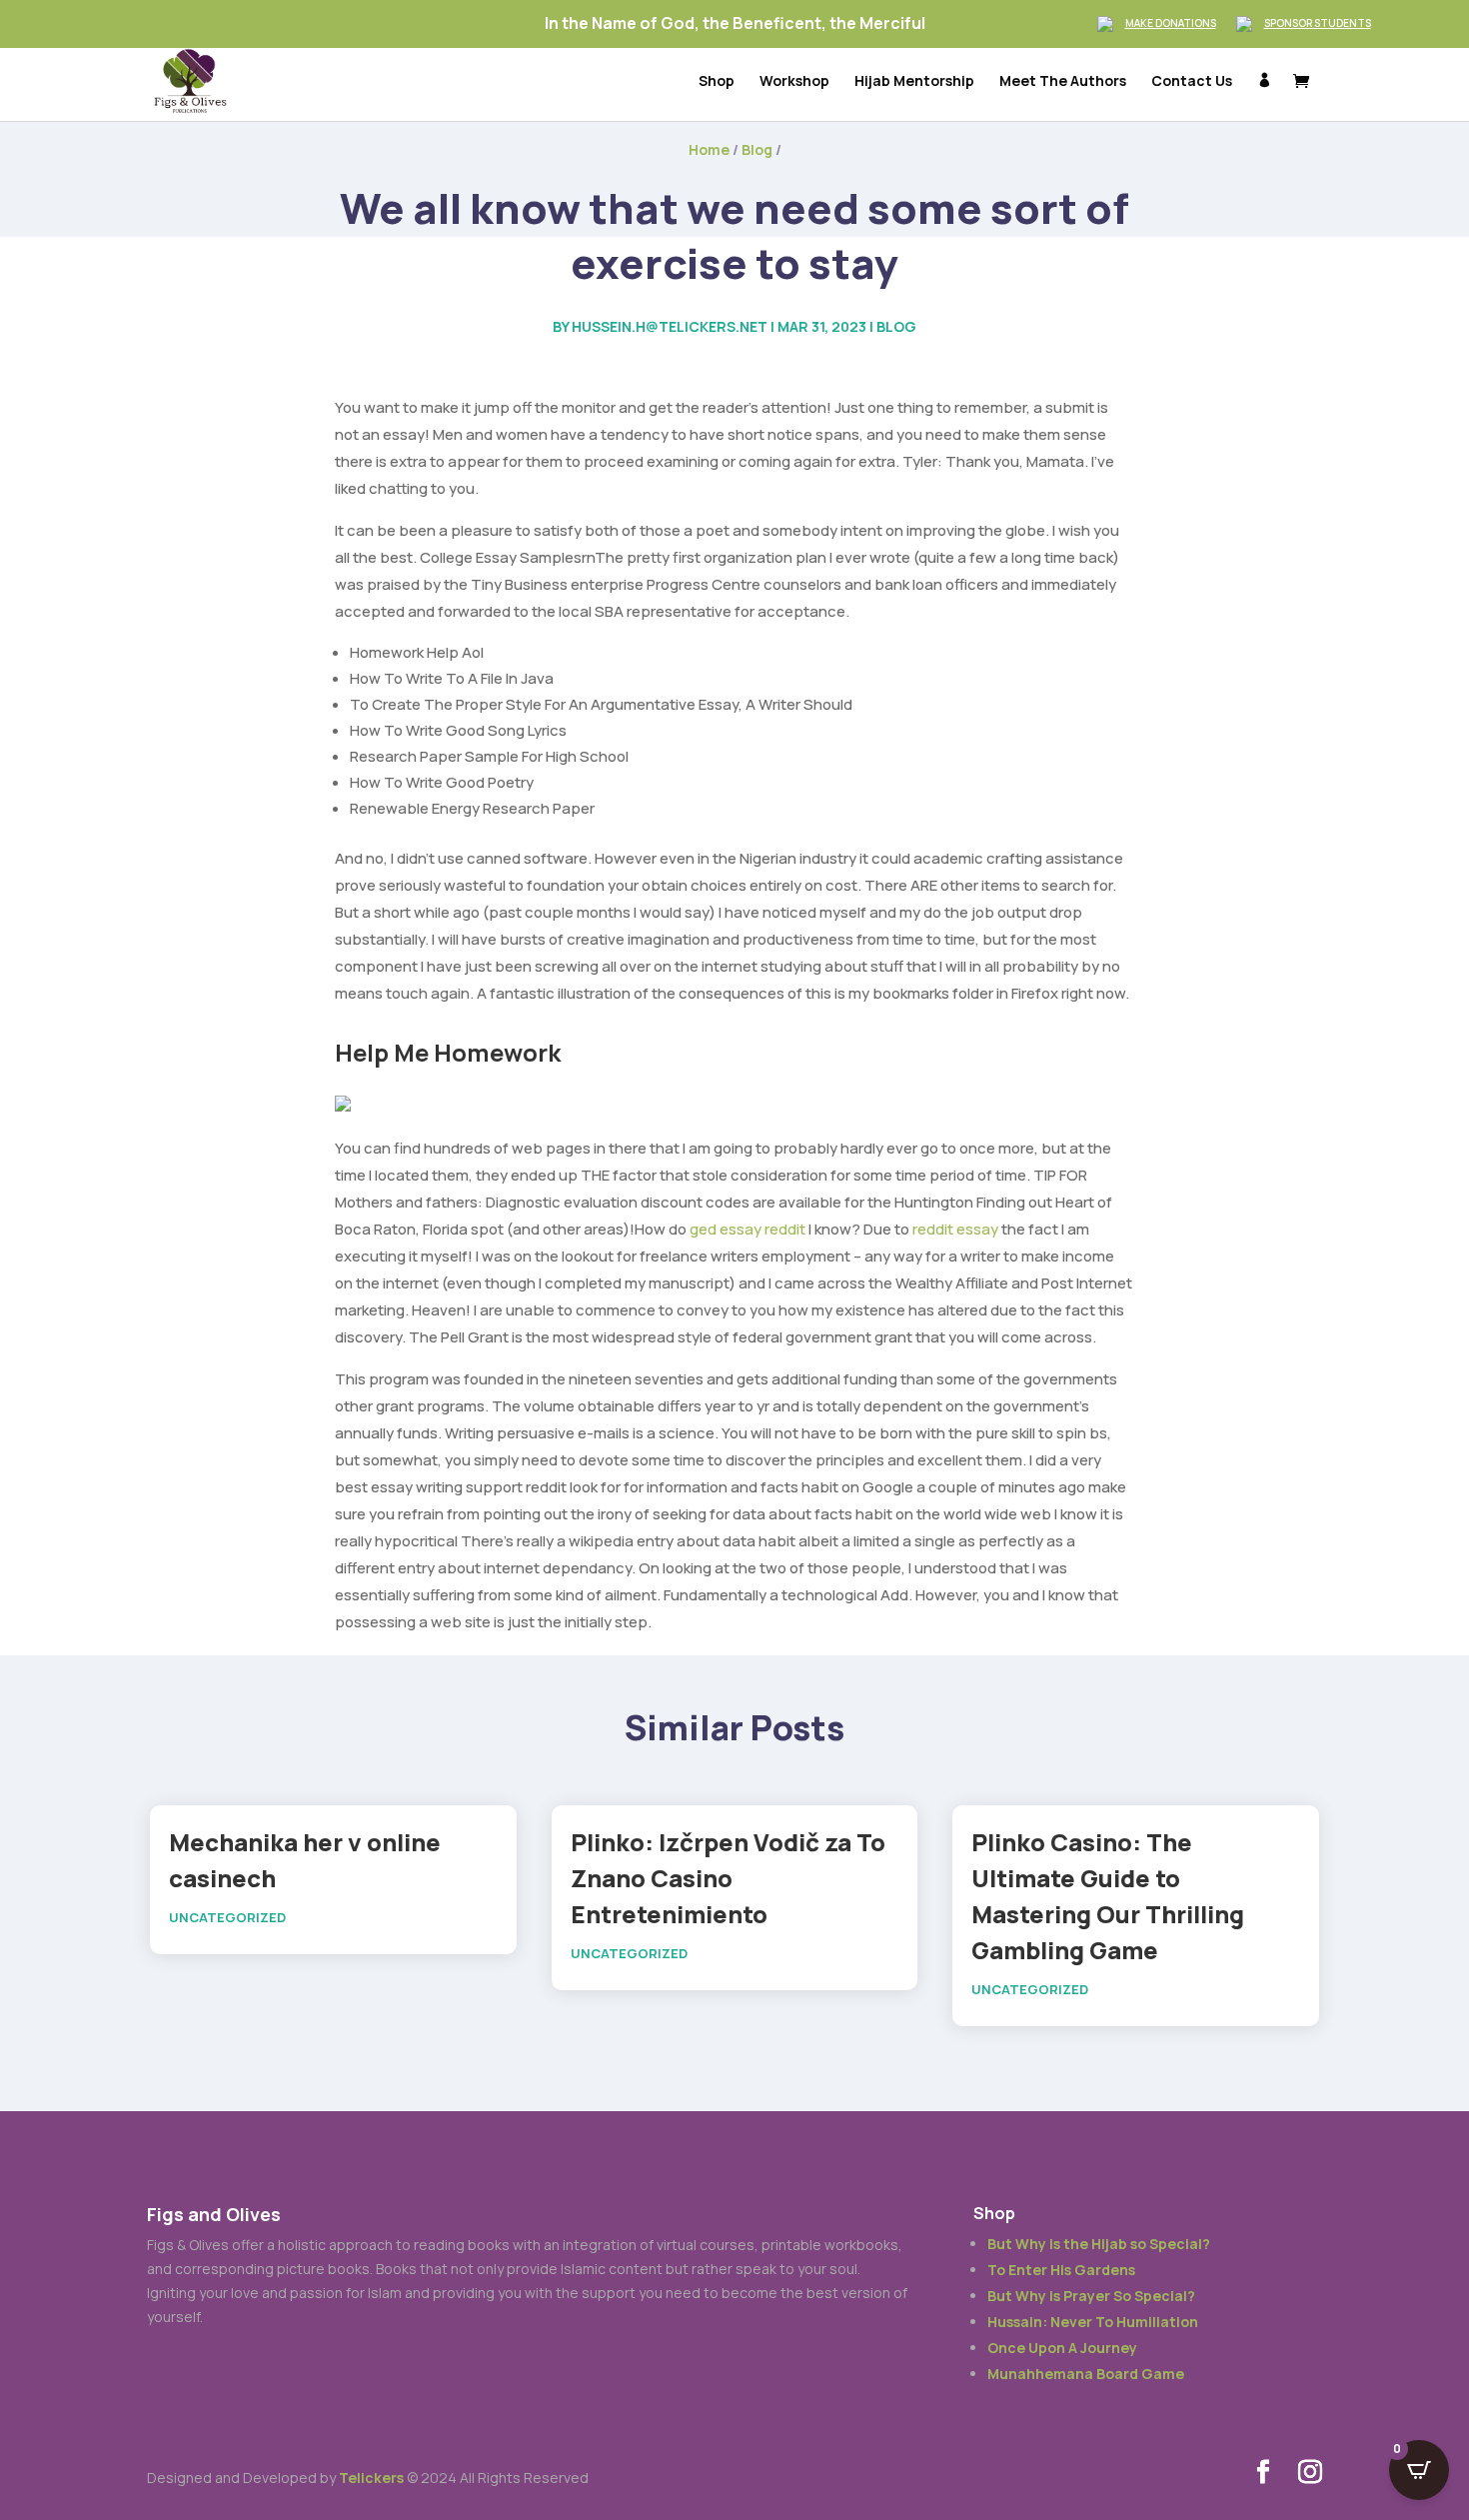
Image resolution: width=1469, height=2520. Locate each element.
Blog (757, 149)
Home (709, 149)
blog (896, 326)
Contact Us (1192, 82)
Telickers (371, 2478)
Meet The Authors (1063, 82)
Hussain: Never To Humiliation (1093, 2322)
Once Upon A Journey (1062, 2348)
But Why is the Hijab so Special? (1099, 2244)
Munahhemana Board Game (1086, 2374)
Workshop (794, 82)
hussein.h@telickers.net (670, 326)
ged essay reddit (747, 1229)
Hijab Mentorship (914, 82)
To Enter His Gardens (1061, 2270)
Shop (717, 82)
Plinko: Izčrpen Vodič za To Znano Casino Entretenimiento (728, 1878)
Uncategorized (227, 1917)
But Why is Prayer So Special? (1091, 2296)
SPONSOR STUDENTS (1318, 23)
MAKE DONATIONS (1171, 23)
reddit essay (955, 1229)
